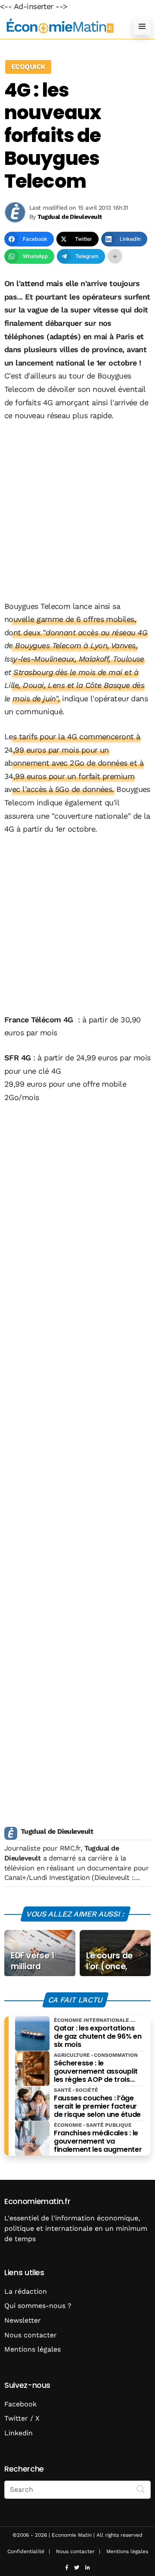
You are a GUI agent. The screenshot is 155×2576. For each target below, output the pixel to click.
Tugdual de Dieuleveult (57, 1831)
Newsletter (23, 2320)
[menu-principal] (142, 26)
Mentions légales (33, 2349)
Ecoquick (28, 67)
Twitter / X (22, 2418)
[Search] (141, 2489)
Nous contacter (31, 2335)
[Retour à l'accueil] (60, 26)
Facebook (20, 2404)
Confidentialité (26, 2551)
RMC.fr (70, 1848)
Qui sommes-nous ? (38, 2306)
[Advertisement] (77, 512)
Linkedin (19, 2433)
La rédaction (26, 2291)
